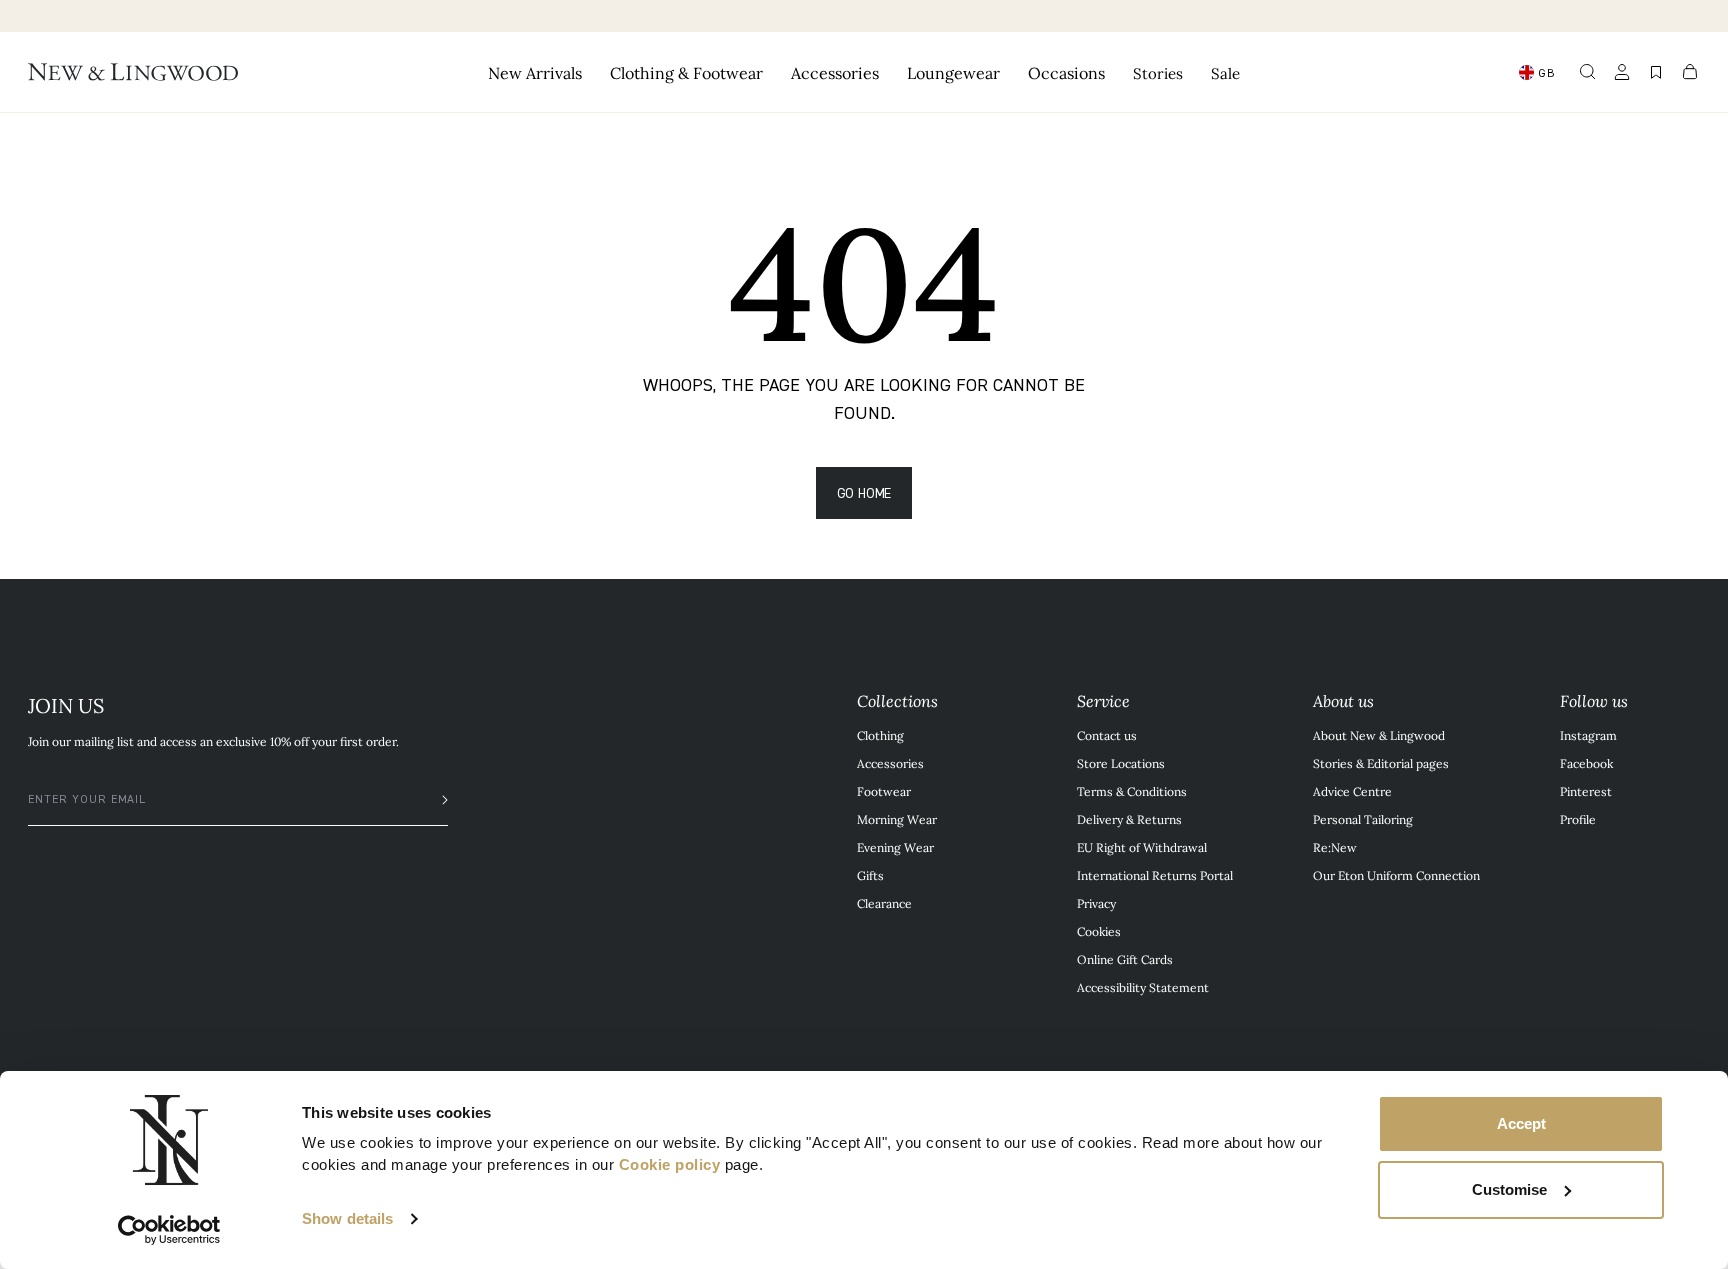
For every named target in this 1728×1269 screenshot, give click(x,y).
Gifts (870, 875)
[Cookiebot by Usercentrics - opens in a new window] (169, 1230)
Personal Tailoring (1363, 819)
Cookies (1099, 931)
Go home (864, 492)
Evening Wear (895, 847)
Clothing (880, 735)
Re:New (1335, 847)
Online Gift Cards (1125, 959)
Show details (347, 1218)
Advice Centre (1352, 791)
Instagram (1588, 735)
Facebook (1586, 763)
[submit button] (435, 800)
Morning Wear (897, 819)
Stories (1158, 72)
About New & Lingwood (1379, 735)
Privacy (1096, 903)
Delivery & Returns (1129, 819)
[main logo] (133, 72)
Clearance (884, 903)
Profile (1578, 819)
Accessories (890, 763)
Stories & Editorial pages (1381, 763)
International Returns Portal (1155, 875)
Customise (1509, 1189)
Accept (1521, 1123)
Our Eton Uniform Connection (1396, 875)
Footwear (884, 791)
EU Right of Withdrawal (1142, 847)
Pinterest (1586, 791)
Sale (1225, 72)
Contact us (1107, 735)
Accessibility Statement (1143, 987)
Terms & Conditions (1132, 791)
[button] (1588, 72)
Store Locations (1121, 763)
